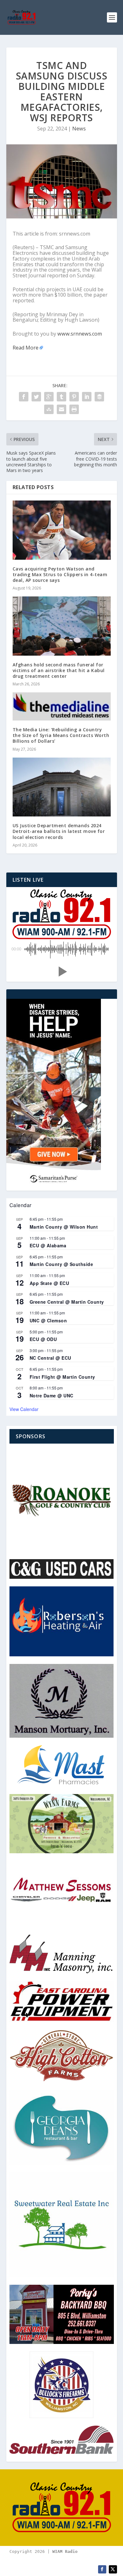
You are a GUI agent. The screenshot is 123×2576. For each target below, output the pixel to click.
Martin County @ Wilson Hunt (64, 1227)
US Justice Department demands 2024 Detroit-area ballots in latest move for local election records (59, 831)
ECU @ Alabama (48, 1245)
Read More (26, 348)
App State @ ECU (50, 1283)
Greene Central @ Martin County (67, 1302)
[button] (61, 972)
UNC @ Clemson (48, 1320)
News (79, 129)
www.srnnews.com (80, 334)
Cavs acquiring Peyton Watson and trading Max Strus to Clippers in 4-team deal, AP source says (60, 574)
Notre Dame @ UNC (52, 1395)
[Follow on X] (113, 2569)
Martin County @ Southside (61, 1264)
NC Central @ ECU (50, 1358)
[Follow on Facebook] (102, 2569)
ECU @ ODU (43, 1339)
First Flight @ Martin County (62, 1377)
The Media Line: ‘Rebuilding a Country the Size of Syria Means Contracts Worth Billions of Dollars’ (61, 735)
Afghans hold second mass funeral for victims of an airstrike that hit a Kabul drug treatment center (59, 670)
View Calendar (24, 1409)
